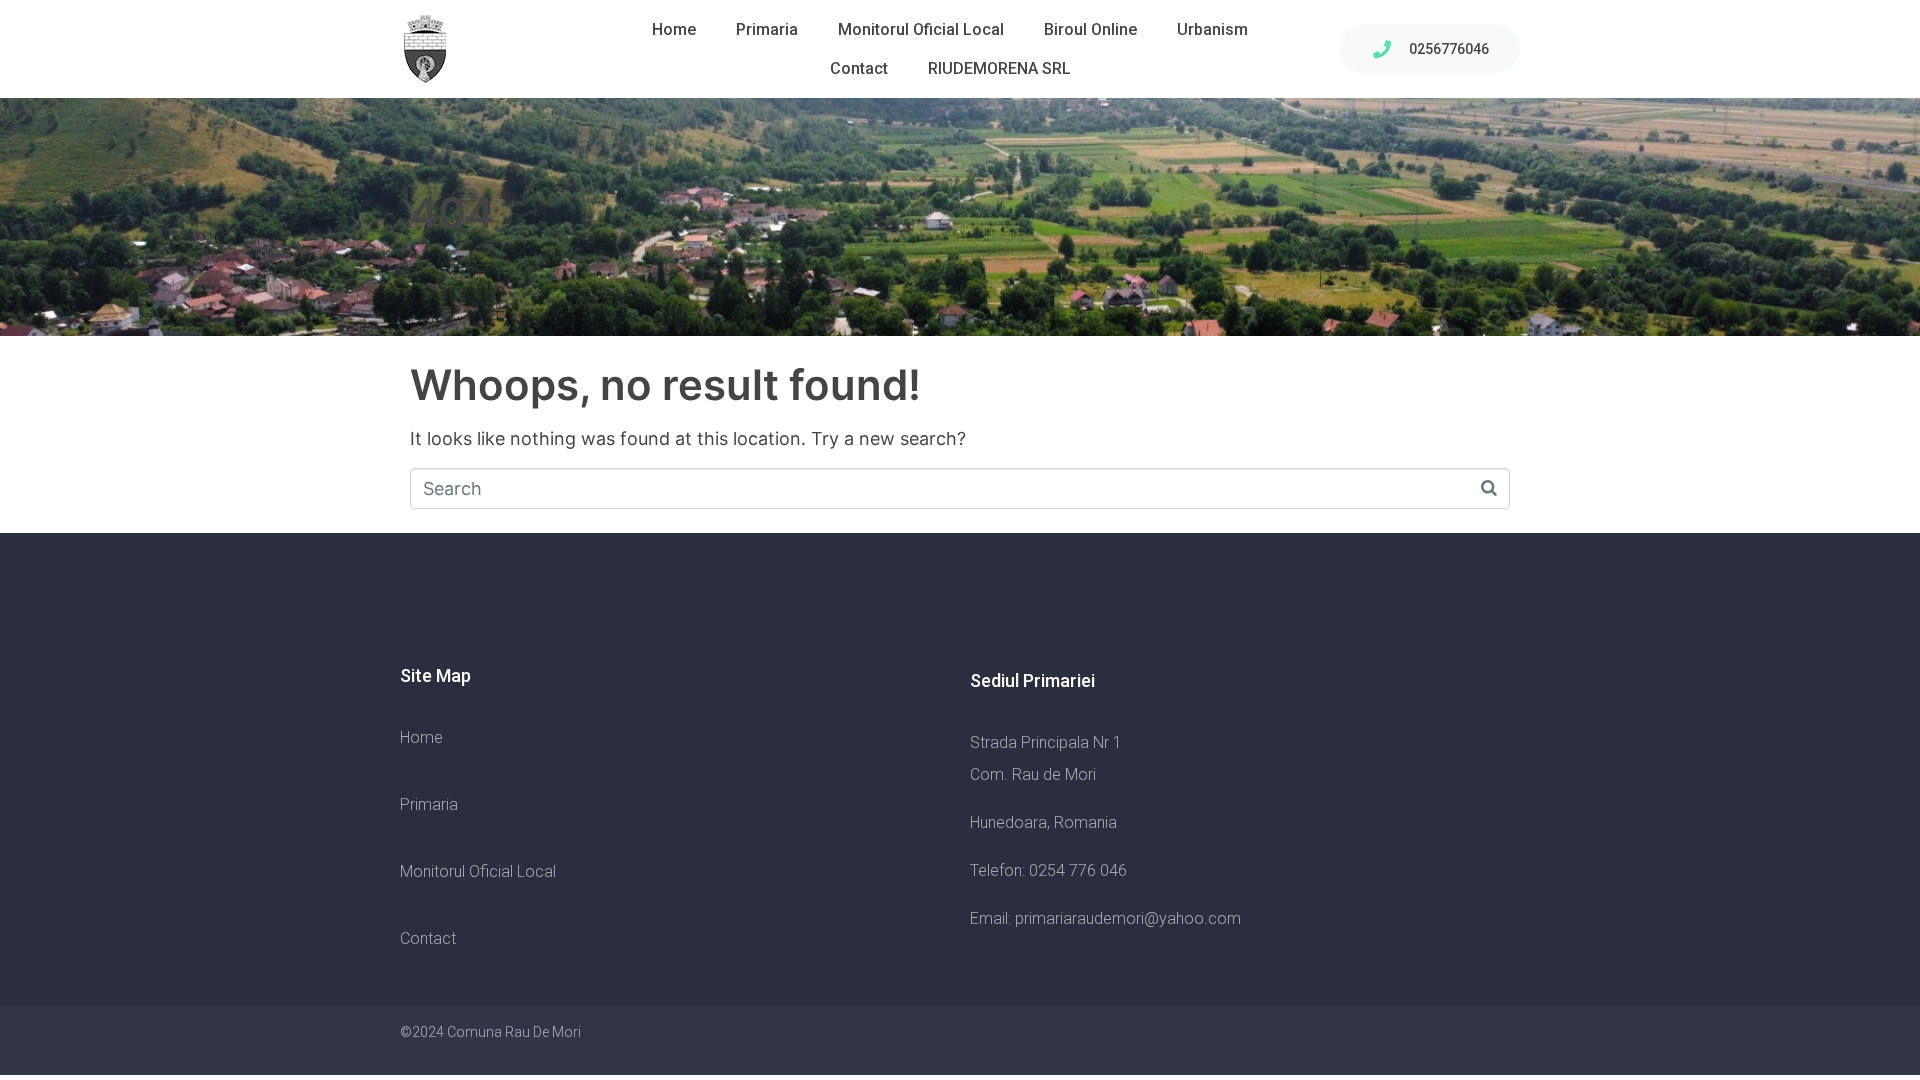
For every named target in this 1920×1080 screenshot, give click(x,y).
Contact (859, 68)
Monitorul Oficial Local (921, 29)
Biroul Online (1090, 29)
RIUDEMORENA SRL (999, 68)
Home (674, 29)
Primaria (767, 29)
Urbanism (1212, 29)
